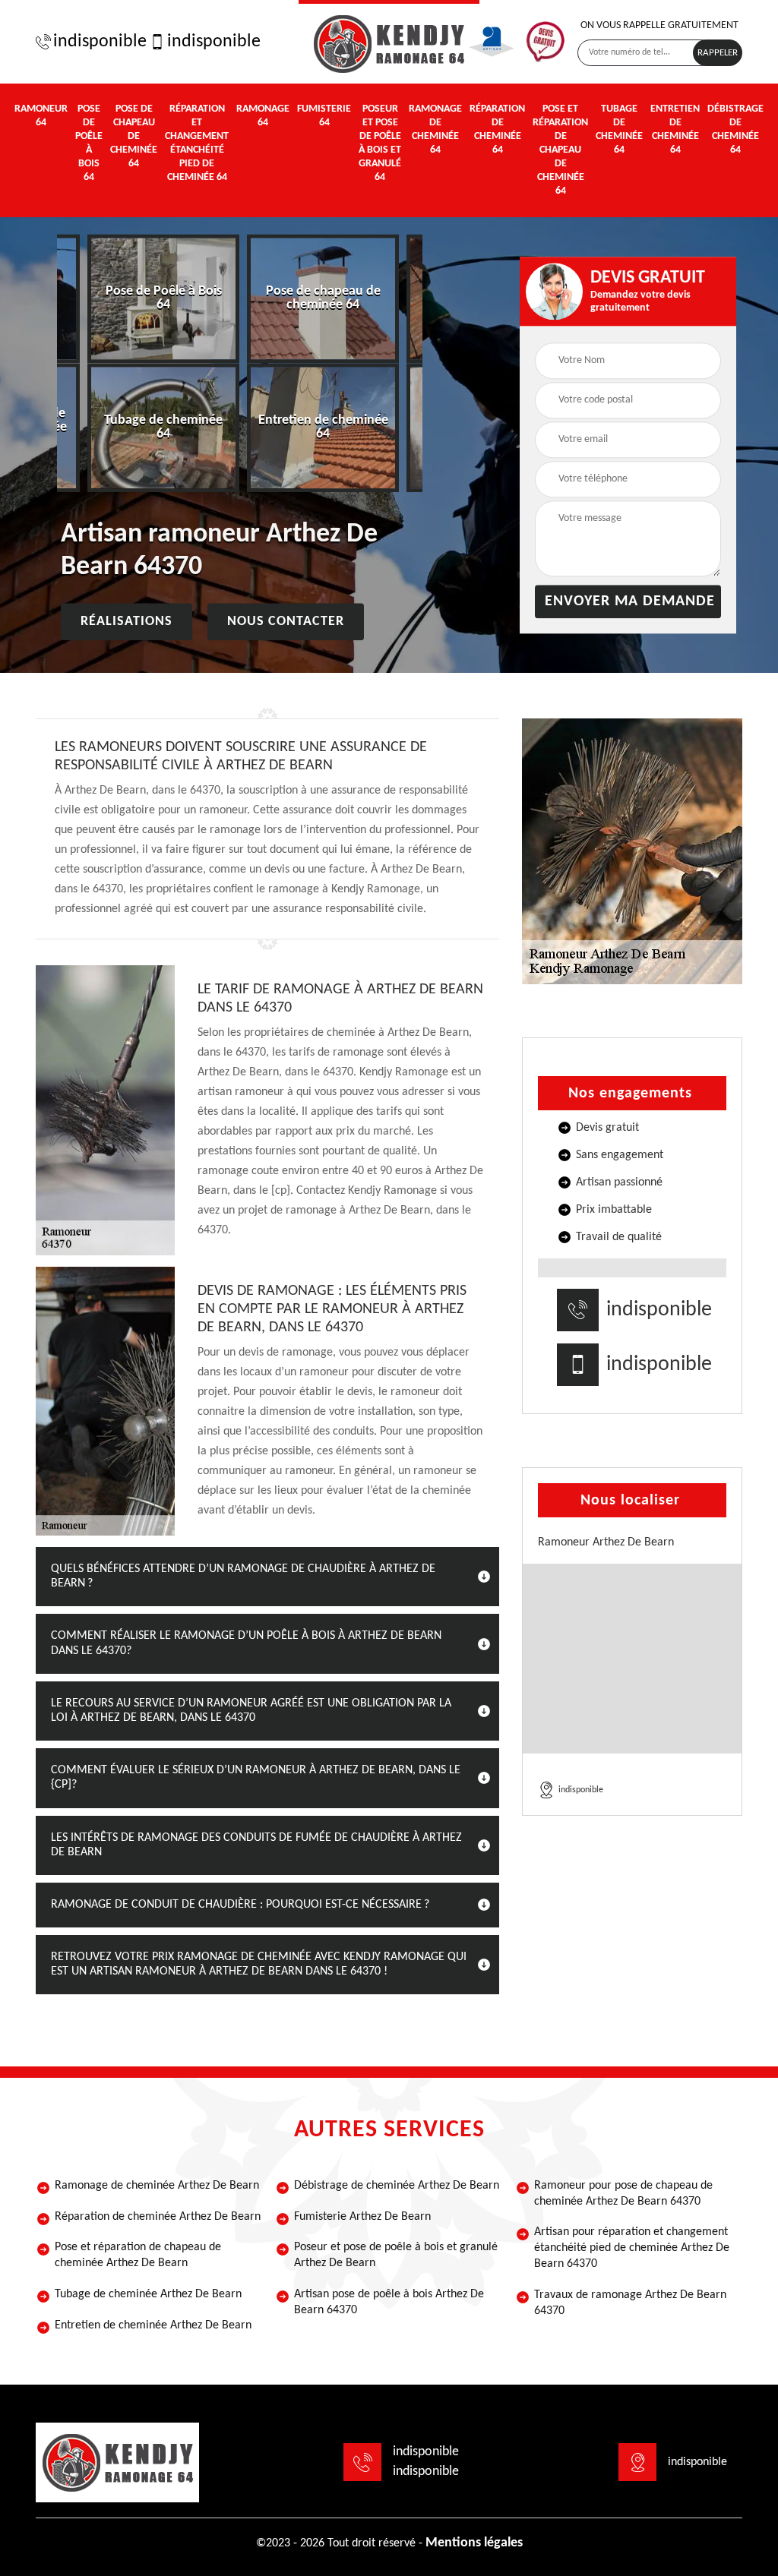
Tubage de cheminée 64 (619, 129)
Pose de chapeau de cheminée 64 (134, 136)
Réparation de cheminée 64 (497, 129)
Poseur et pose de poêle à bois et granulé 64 (380, 143)
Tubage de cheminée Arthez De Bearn (148, 2294)
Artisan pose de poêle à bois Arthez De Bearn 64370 (389, 2302)
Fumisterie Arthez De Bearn (362, 2217)
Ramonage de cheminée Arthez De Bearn (157, 2186)
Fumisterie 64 (324, 116)
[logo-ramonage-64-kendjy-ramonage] (389, 42)
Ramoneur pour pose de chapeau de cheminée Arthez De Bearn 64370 (623, 2194)
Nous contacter (286, 622)
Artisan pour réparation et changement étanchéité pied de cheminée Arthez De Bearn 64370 (632, 2248)
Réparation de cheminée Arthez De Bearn (158, 2217)
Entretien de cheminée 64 (675, 129)
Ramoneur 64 (41, 116)
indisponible (98, 42)
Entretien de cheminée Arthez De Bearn (153, 2325)
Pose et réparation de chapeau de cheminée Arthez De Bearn (138, 2255)
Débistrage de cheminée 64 (735, 129)
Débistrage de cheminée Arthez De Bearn (397, 2186)
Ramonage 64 (263, 116)
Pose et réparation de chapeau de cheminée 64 (560, 150)
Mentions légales (474, 2543)
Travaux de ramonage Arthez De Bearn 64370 (630, 2303)
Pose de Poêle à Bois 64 (89, 143)
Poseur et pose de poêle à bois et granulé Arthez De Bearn (396, 2255)
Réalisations (127, 622)
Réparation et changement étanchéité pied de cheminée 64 (197, 143)
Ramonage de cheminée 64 (435, 129)
